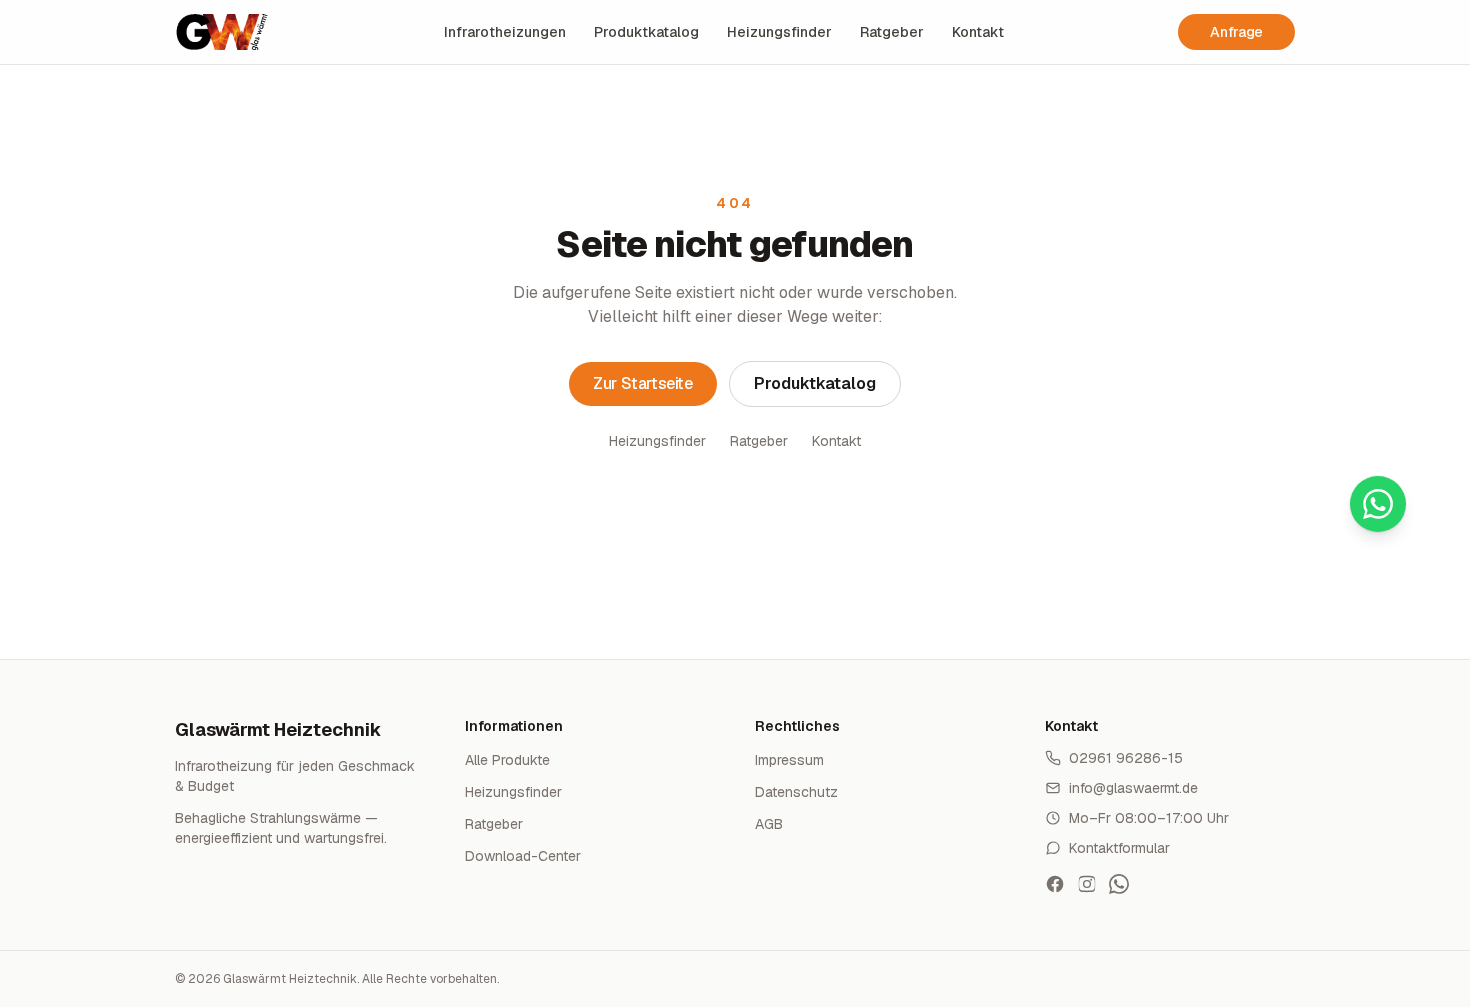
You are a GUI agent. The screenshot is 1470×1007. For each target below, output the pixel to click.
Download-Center (523, 856)
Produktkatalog (646, 32)
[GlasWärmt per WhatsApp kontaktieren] (1119, 884)
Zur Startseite (642, 383)
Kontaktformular (1119, 848)
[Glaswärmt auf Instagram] (1087, 884)
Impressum (789, 760)
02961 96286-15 (1126, 758)
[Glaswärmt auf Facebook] (1055, 884)
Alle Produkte (507, 760)
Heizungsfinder (779, 32)
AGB (769, 824)
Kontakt (978, 32)
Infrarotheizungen (505, 32)
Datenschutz (796, 792)
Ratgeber (892, 32)
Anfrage (1236, 32)
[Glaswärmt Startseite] (222, 32)
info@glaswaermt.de (1133, 788)
